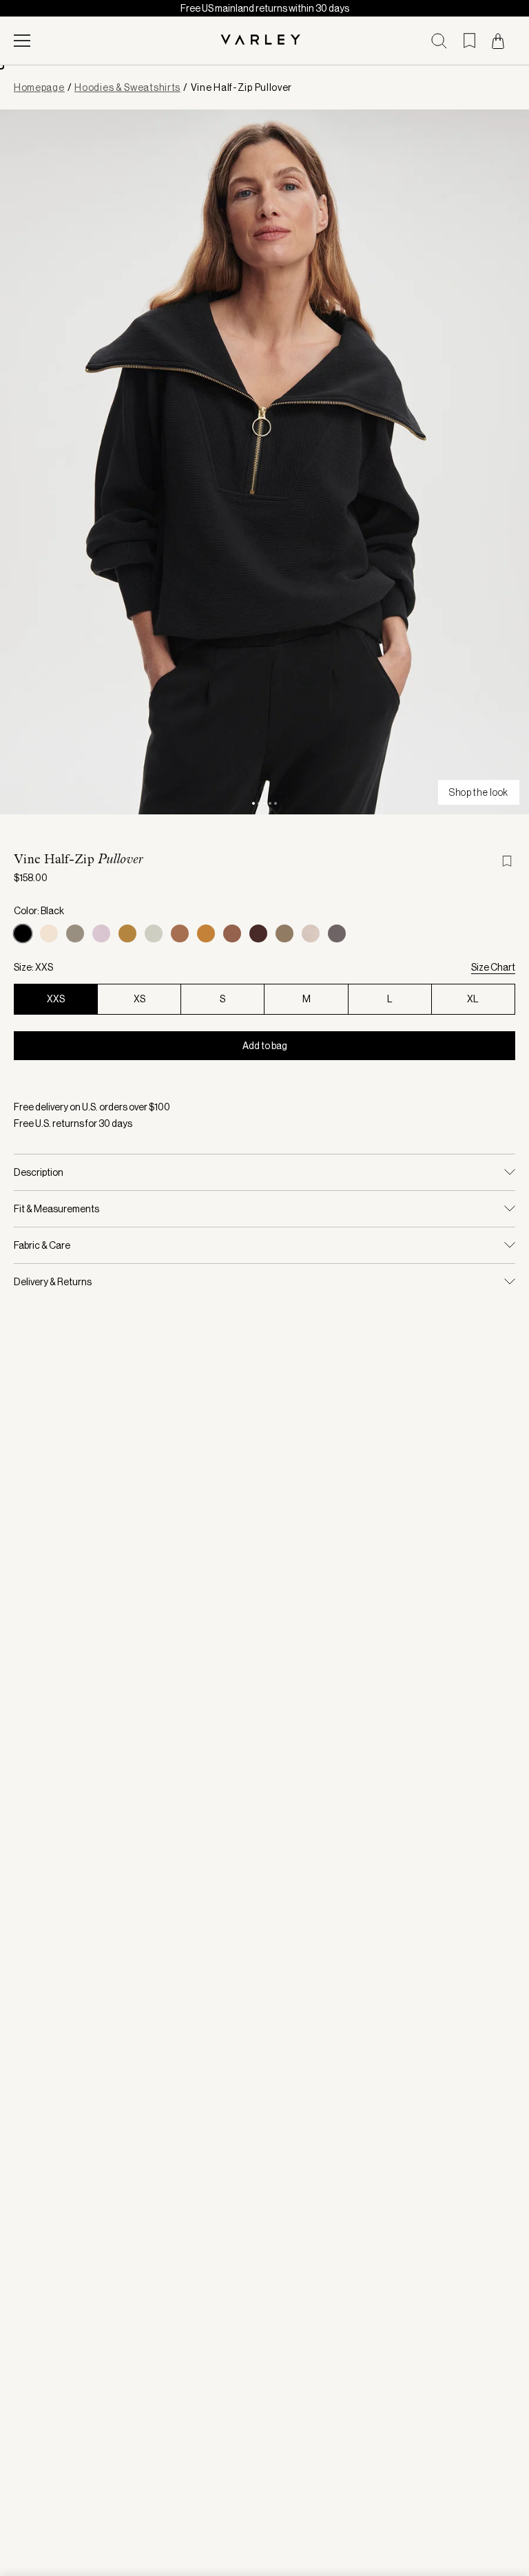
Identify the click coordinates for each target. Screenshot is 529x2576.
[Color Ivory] (49, 933)
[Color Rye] (180, 933)
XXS (56, 999)
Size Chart (493, 967)
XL (473, 999)
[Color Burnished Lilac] (101, 933)
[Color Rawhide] (232, 933)
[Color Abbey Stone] (154, 933)
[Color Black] (23, 933)
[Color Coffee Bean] (258, 933)
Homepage (39, 87)
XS (139, 999)
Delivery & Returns (53, 1282)
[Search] (439, 41)
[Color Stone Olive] (284, 933)
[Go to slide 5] (276, 803)
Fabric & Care (42, 1245)
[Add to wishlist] (508, 861)
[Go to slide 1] (253, 803)
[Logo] (264, 41)
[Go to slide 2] (259, 803)
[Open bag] (498, 41)
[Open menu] (22, 41)
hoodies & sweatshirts (127, 87)
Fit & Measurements (56, 1209)
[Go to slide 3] (264, 803)
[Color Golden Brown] (206, 933)
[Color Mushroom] (311, 933)
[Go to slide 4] (270, 803)
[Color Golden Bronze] (127, 933)
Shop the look (479, 792)
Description (39, 1172)
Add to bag (265, 1046)
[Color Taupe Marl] (75, 933)
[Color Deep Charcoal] (337, 933)
